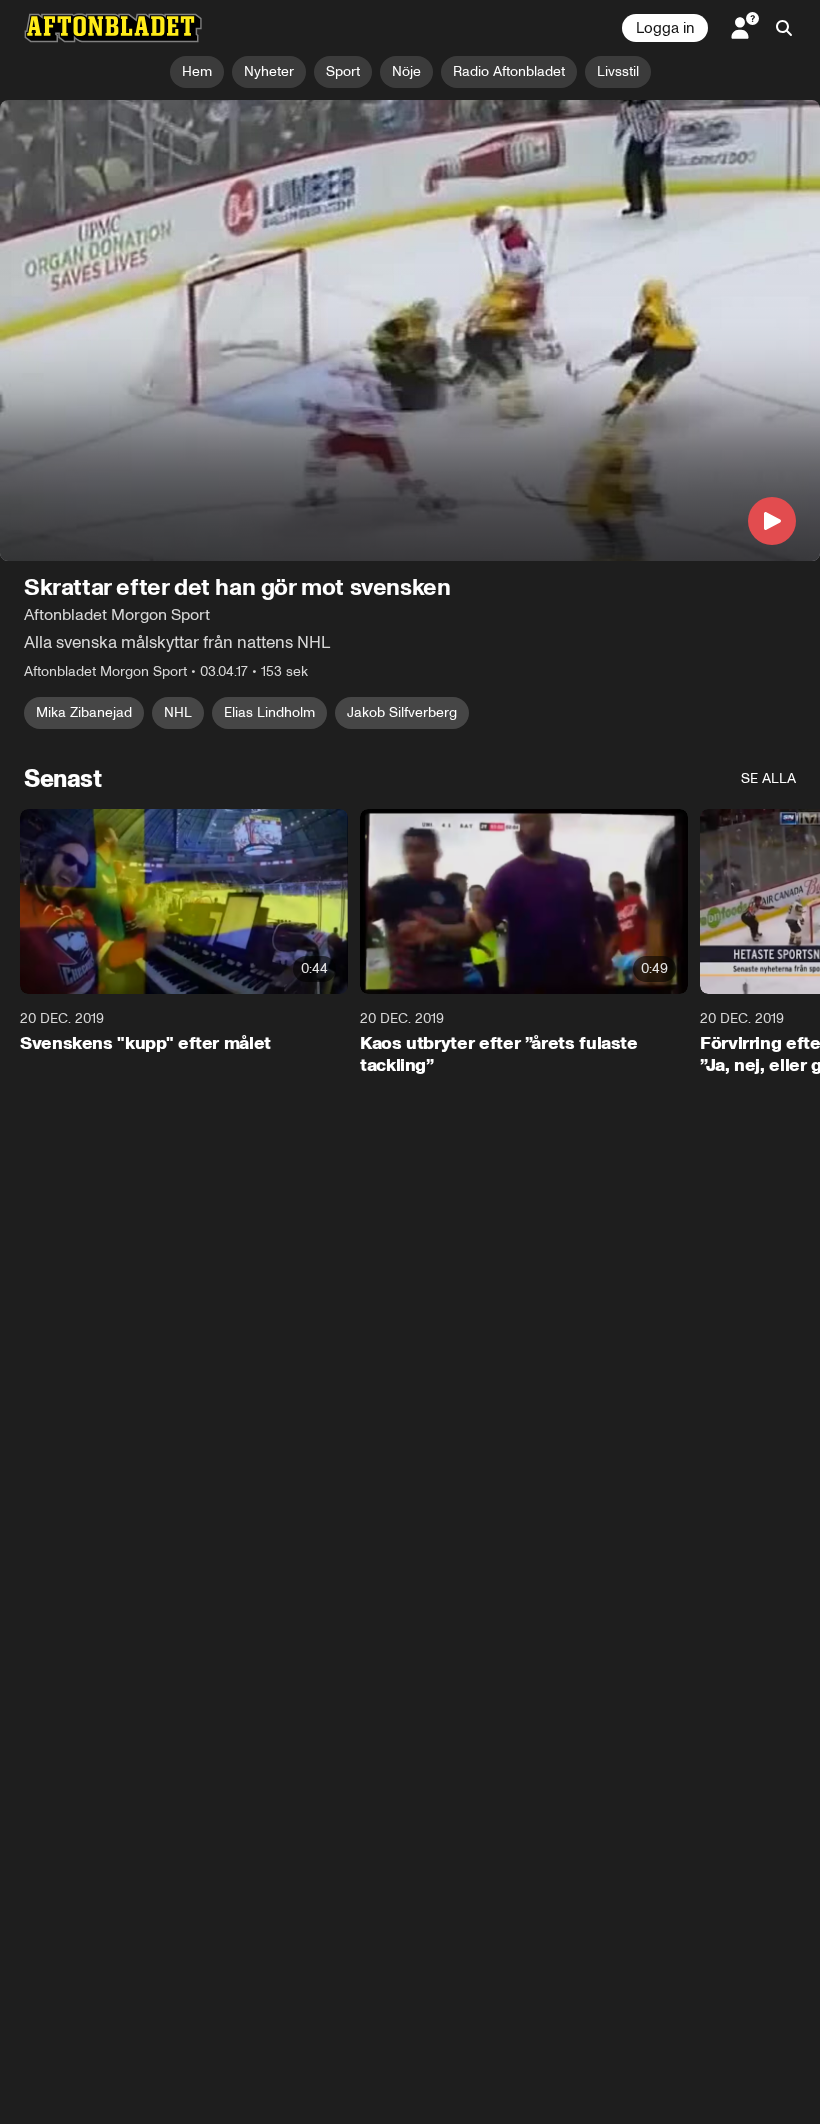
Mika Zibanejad (84, 712)
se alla (768, 778)
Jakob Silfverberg (402, 712)
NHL (178, 712)
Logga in (665, 28)
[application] (410, 330)
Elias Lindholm (269, 712)
